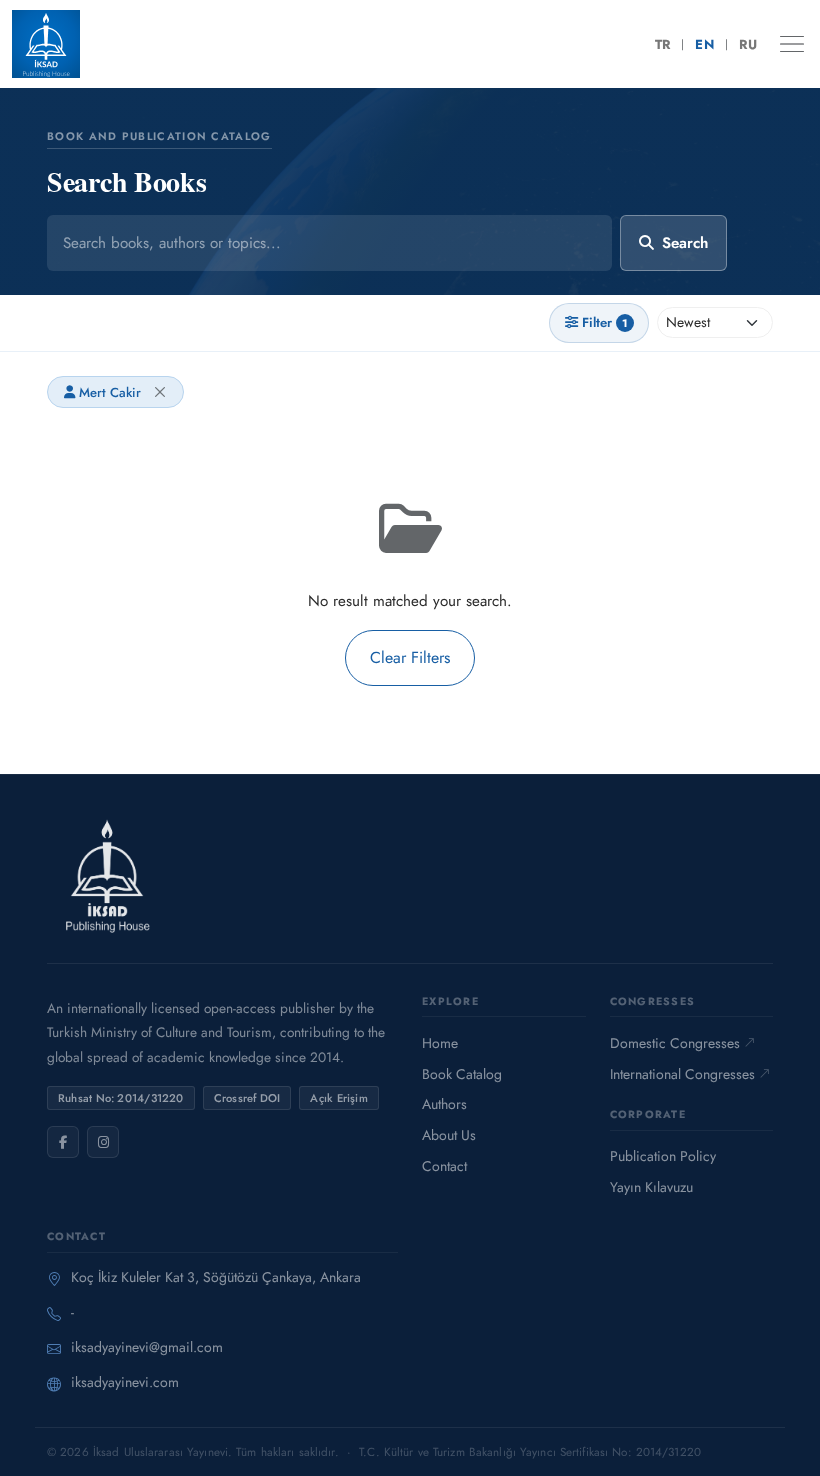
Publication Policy (663, 1156)
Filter (605, 322)
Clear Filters (410, 657)
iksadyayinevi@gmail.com (147, 1347)
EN (704, 44)
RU (748, 44)
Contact (444, 1166)
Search (685, 243)
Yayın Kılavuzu (651, 1187)
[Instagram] (103, 1142)
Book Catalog (462, 1074)
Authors (444, 1104)
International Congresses (682, 1074)
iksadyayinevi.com (125, 1382)
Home (440, 1043)
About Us (449, 1135)
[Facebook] (63, 1142)
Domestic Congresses (675, 1043)
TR (663, 44)
